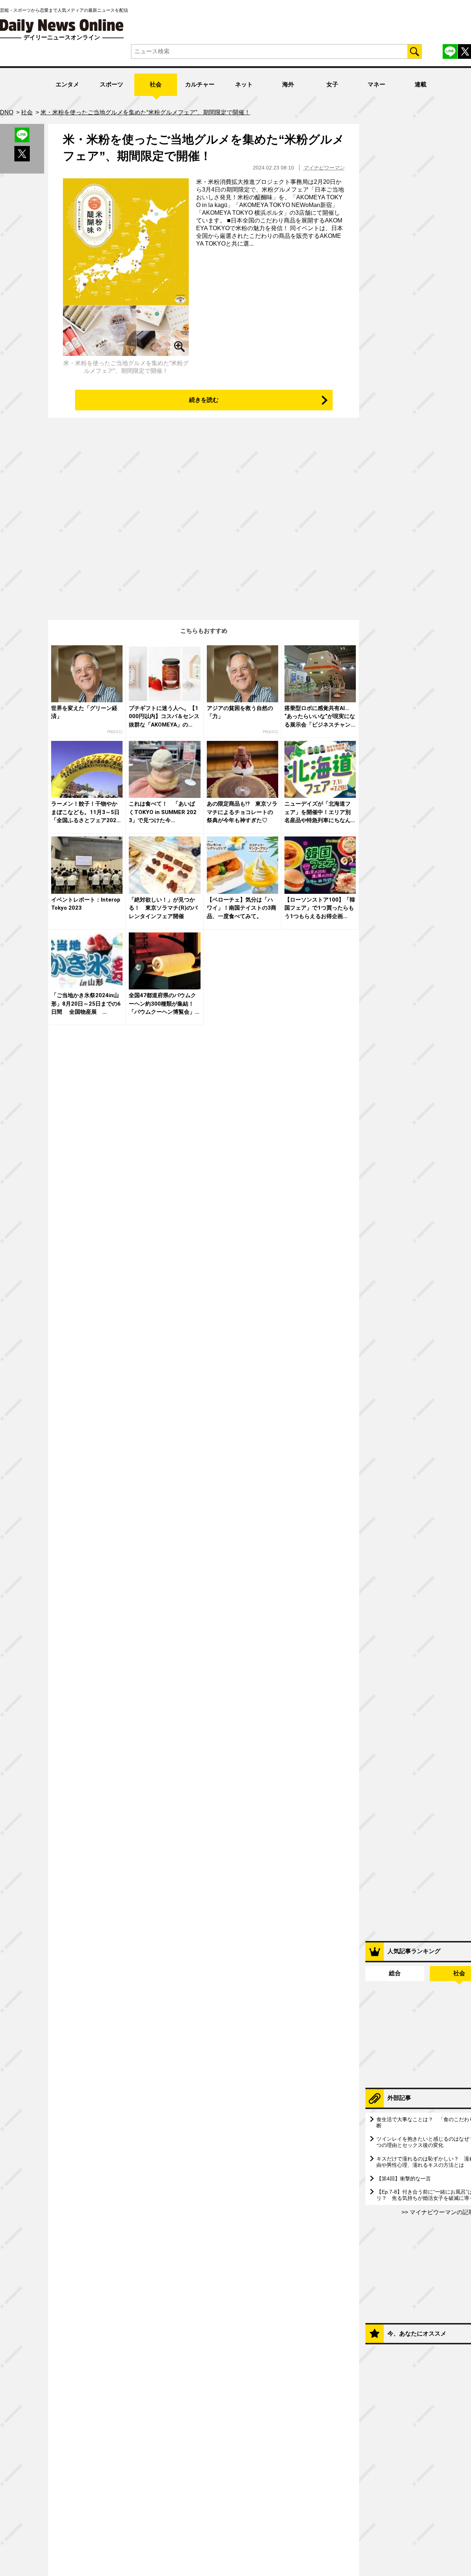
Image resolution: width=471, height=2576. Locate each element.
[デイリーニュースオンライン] (62, 26)
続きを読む (204, 400)
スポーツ (111, 84)
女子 (332, 84)
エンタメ (67, 84)
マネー (376, 84)
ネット (244, 84)
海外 (288, 84)
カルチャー (200, 84)
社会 (156, 84)
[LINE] (450, 51)
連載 (421, 84)
